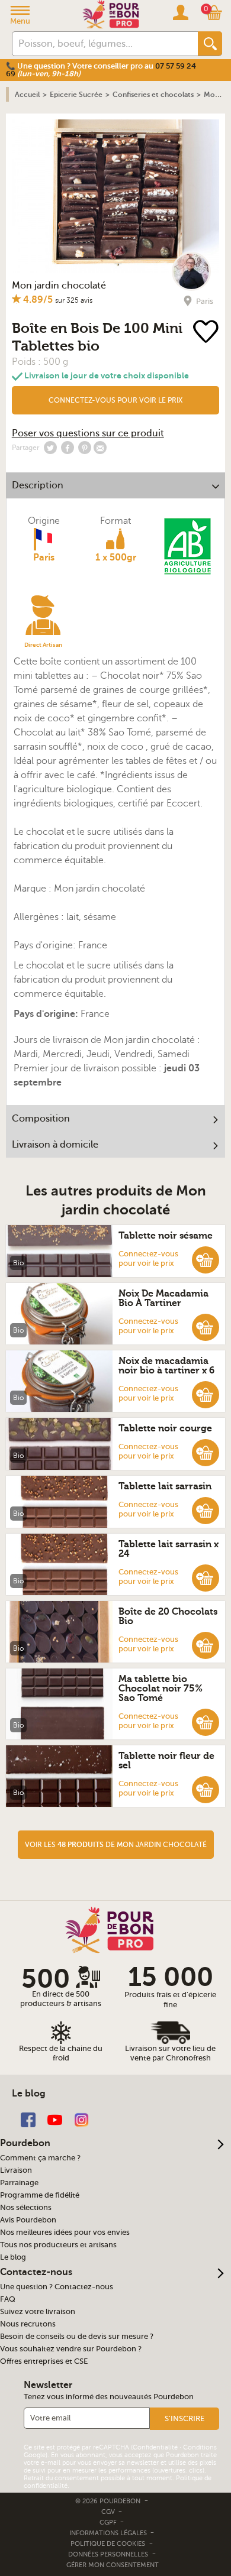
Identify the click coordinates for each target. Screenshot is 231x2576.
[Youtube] (55, 2119)
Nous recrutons (28, 2324)
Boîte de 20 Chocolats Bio (168, 1616)
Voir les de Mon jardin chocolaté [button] (116, 1845)
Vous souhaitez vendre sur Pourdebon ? (71, 2349)
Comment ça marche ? (40, 2158)
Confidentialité (155, 2447)
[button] (116, 400)
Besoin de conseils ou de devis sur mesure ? (77, 2337)
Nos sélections (26, 2208)
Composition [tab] (41, 1119)
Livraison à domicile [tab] (55, 1145)
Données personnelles (108, 2554)
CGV (109, 2512)
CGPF (109, 2522)
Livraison (16, 2170)
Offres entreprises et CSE (44, 2361)
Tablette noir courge (165, 1428)
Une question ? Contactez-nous (57, 2287)
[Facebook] (28, 2119)
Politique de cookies (108, 2544)
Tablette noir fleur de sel (166, 1761)
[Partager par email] (100, 448)
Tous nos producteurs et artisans (58, 2245)
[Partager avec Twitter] (50, 448)
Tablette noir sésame (166, 1236)
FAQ (8, 2299)
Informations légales (109, 2533)
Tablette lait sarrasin (165, 1486)
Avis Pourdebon (28, 2220)
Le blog (13, 2257)
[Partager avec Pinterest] (85, 448)
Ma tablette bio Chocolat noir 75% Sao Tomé (161, 1689)
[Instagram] (81, 2119)
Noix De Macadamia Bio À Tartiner (163, 1298)
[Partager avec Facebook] (68, 448)
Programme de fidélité (40, 2195)
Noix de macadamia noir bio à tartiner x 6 (166, 1366)
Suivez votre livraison (38, 2312)
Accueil (27, 95)
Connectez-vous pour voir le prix (115, 400)
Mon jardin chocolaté (59, 286)
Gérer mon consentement (113, 2565)
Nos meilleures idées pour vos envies (65, 2232)
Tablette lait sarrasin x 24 (169, 1549)
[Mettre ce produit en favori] (207, 333)
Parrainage (19, 2183)
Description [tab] (38, 485)
